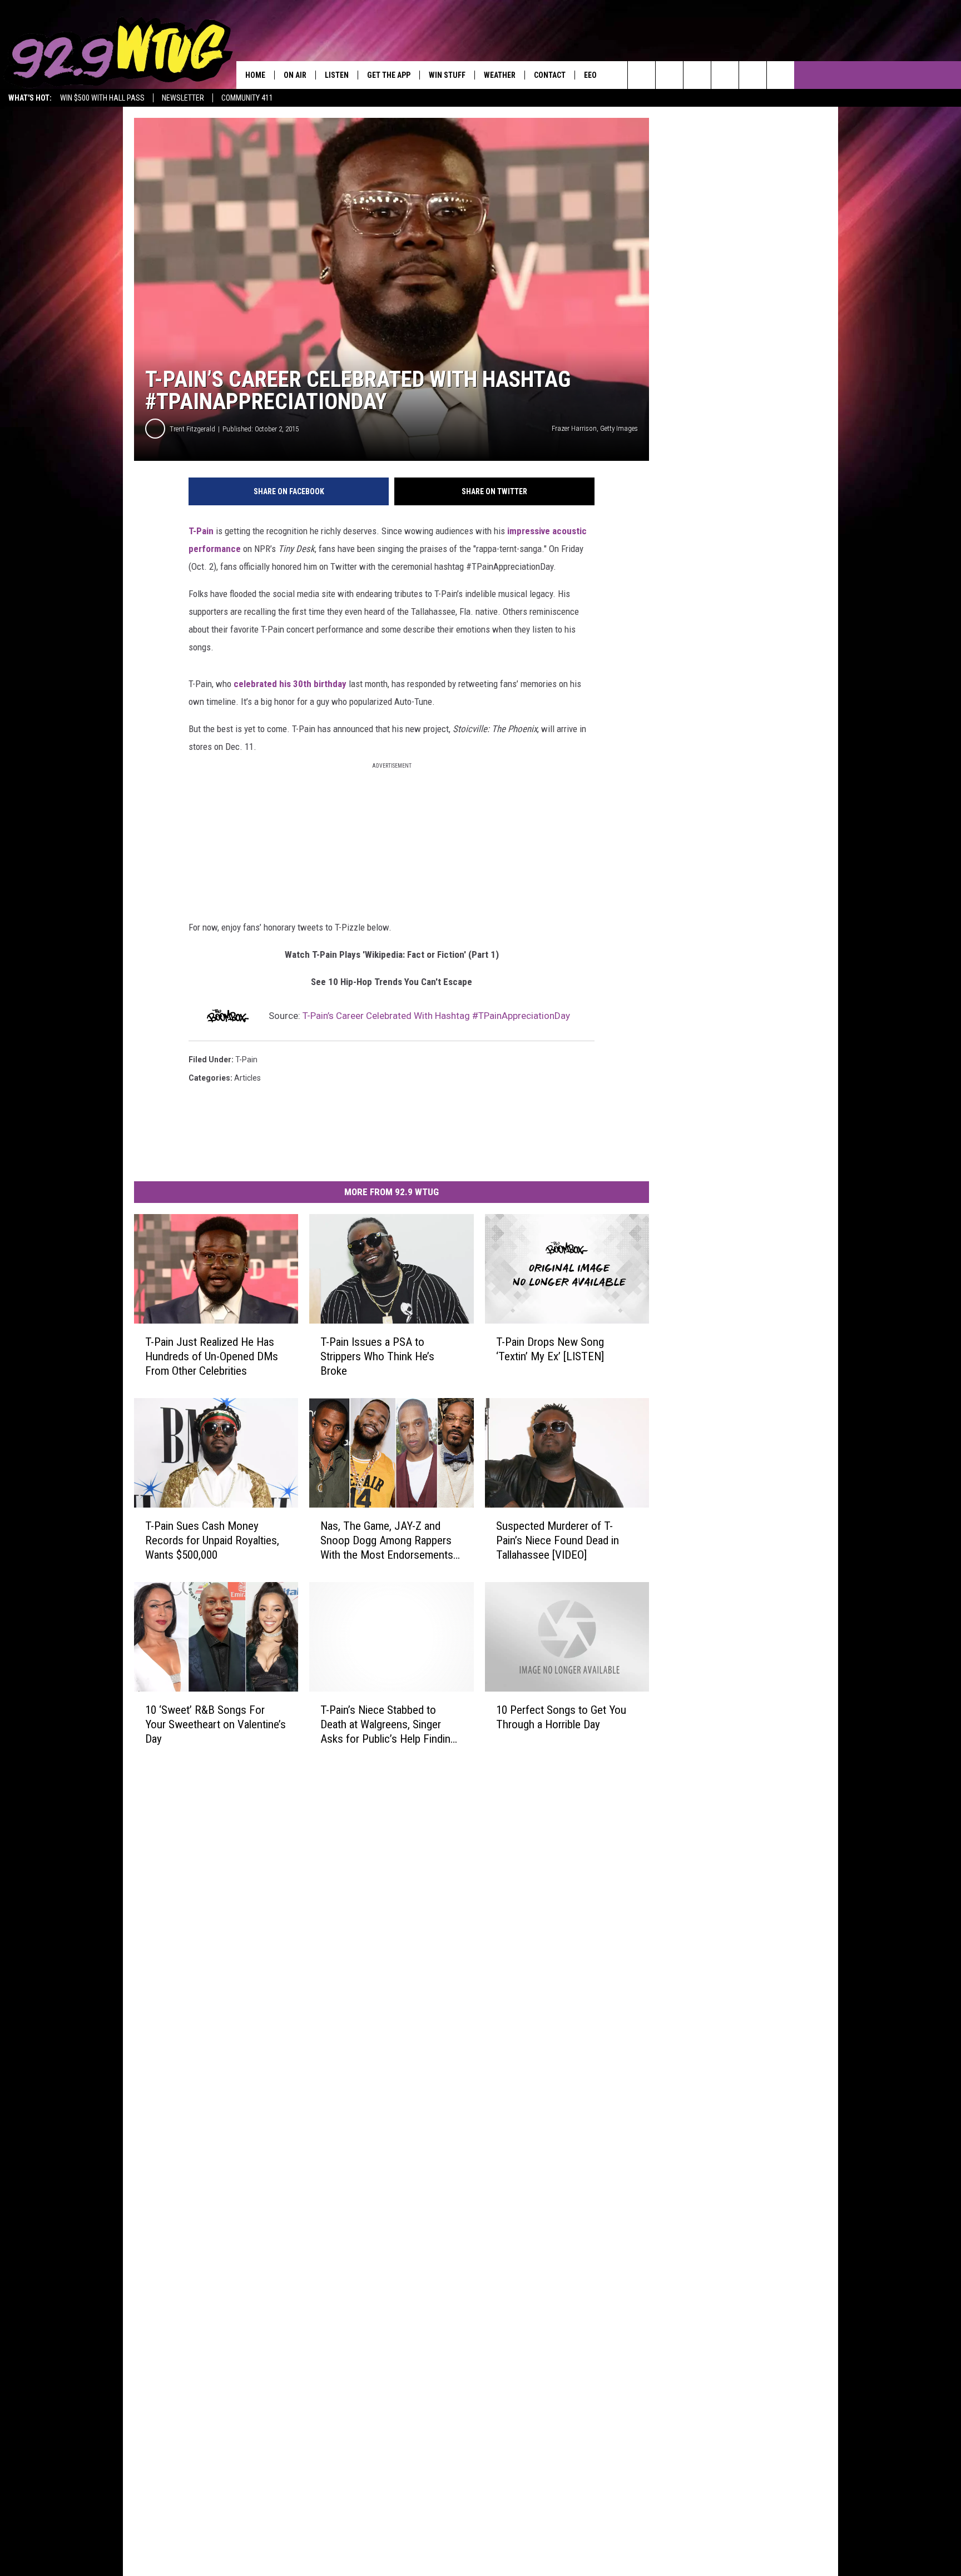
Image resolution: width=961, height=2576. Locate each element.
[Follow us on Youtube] (781, 75)
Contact (550, 75)
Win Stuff (447, 75)
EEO (590, 75)
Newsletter (183, 98)
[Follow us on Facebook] (697, 75)
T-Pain (201, 531)
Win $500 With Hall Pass (102, 98)
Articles (247, 1078)
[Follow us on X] (753, 75)
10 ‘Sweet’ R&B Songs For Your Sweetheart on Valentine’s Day (216, 1724)
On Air (295, 75)
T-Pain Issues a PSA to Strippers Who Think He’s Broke (377, 1356)
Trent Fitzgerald (192, 429)
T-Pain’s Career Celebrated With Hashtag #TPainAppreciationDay (436, 1016)
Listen (337, 75)
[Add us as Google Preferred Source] (669, 75)
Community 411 (247, 98)
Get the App (389, 75)
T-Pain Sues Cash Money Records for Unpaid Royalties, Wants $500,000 (212, 1540)
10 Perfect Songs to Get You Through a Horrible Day (561, 1717)
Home (255, 75)
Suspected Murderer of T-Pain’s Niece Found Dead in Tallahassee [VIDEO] (558, 1540)
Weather (500, 75)
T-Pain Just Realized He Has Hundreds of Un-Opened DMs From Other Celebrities (212, 1356)
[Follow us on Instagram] (725, 75)
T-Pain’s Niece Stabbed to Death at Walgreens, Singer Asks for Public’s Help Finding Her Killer (388, 1724)
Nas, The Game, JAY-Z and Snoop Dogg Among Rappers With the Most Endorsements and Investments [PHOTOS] (387, 1541)
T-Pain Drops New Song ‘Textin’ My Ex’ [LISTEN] (550, 1349)
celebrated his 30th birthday (290, 684)
